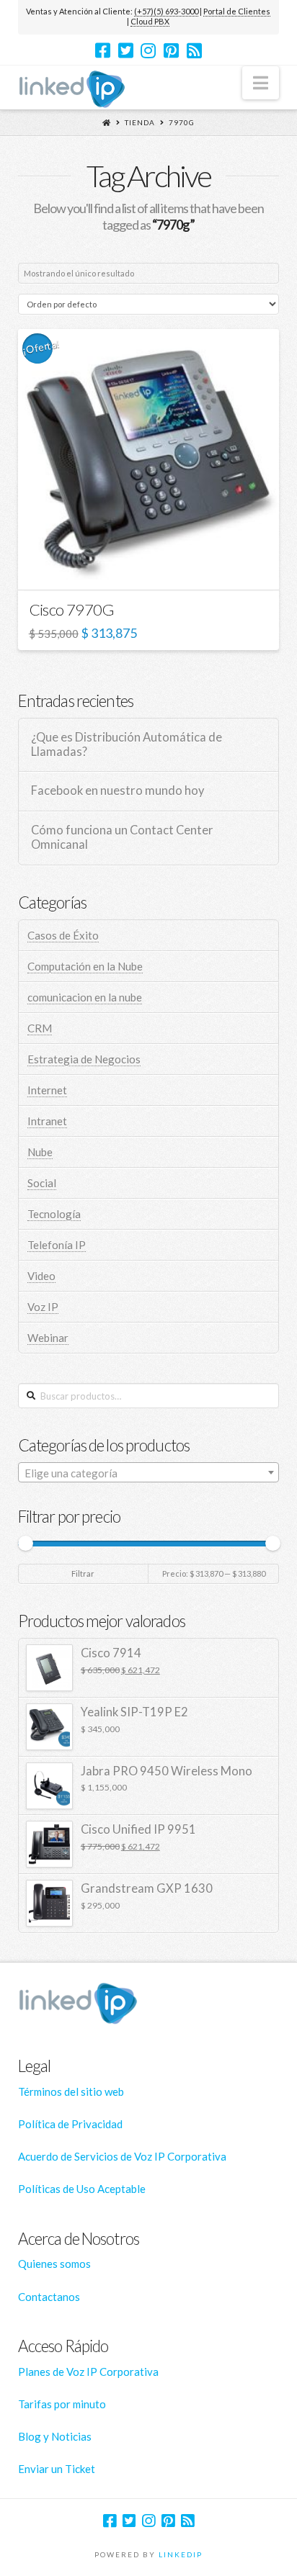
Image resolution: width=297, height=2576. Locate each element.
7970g (182, 122)
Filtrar (83, 1573)
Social (42, 1183)
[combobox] (149, 1472)
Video (41, 1276)
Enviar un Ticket (57, 2469)
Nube (40, 1152)
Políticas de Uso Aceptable (82, 2189)
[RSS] (194, 50)
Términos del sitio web (71, 2091)
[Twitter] (126, 50)
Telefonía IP (57, 1245)
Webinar (48, 1338)
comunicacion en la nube (85, 997)
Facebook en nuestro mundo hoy (118, 791)
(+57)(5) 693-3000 (166, 11)
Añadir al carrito (156, 566)
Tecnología (54, 1214)
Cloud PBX (150, 21)
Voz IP (43, 1307)
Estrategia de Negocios (84, 1059)
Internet (47, 1090)
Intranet (47, 1121)
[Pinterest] (171, 50)
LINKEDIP (181, 2554)
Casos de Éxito (63, 935)
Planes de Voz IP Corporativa (88, 2372)
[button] (261, 83)
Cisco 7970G (72, 609)
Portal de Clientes (237, 11)
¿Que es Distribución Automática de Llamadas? (127, 745)
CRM (40, 1028)
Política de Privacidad (70, 2124)
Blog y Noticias (55, 2436)
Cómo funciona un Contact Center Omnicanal (122, 838)
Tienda (140, 122)
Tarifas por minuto (62, 2404)
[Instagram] (148, 50)
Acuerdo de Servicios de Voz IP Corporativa (122, 2156)
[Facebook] (103, 50)
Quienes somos (54, 2264)
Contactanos (49, 2297)
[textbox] (149, 1473)
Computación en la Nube (85, 966)
